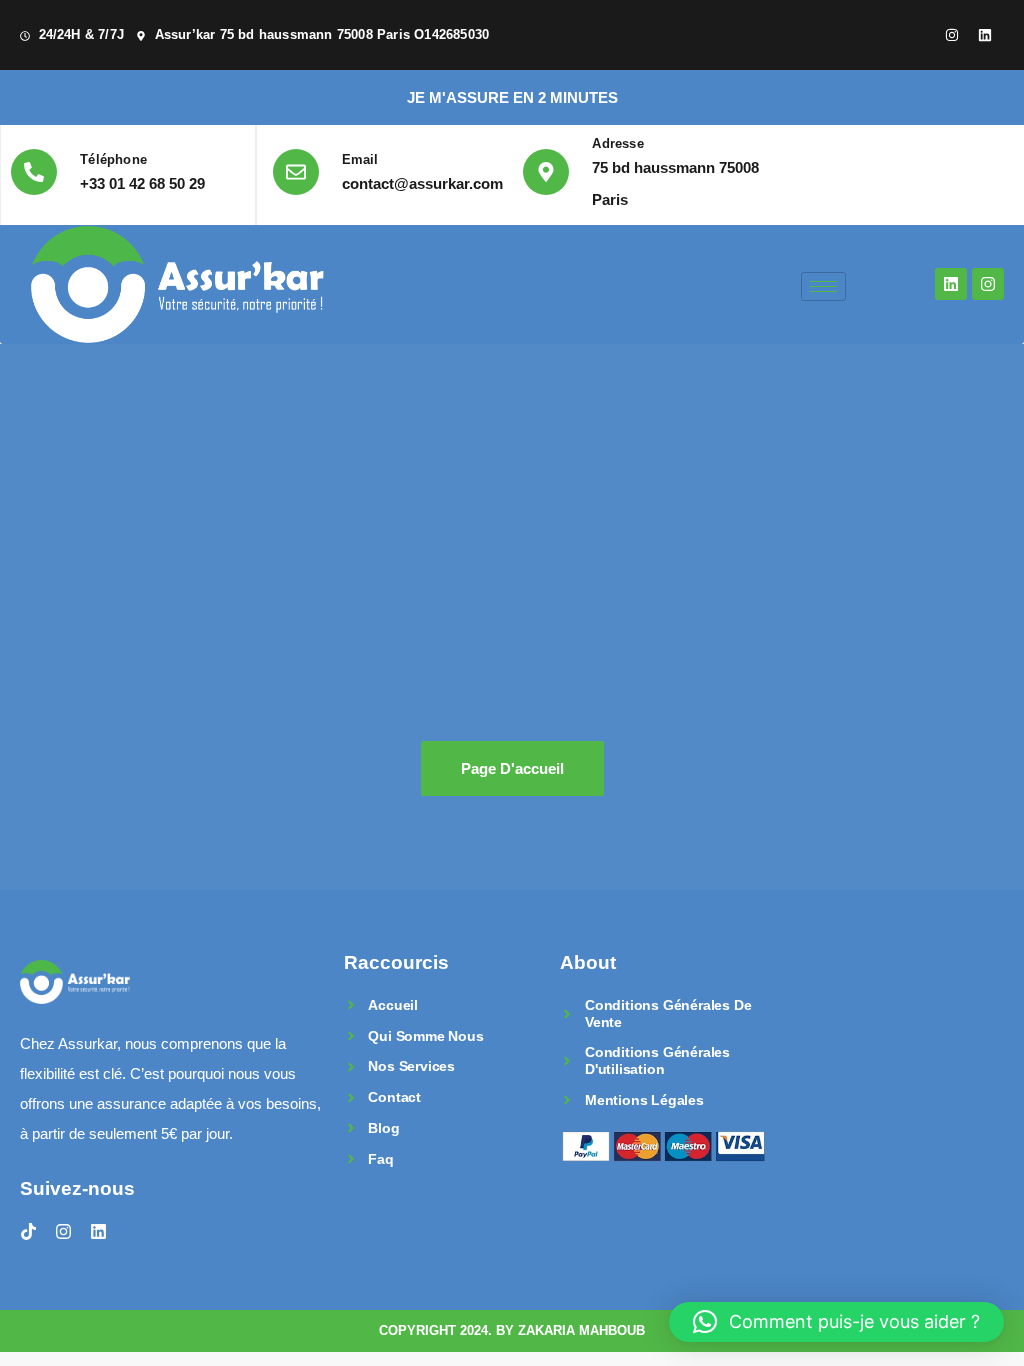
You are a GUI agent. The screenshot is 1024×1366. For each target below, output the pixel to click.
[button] (836, 1322)
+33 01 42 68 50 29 (142, 183)
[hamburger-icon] (823, 286)
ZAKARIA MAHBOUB (581, 1330)
